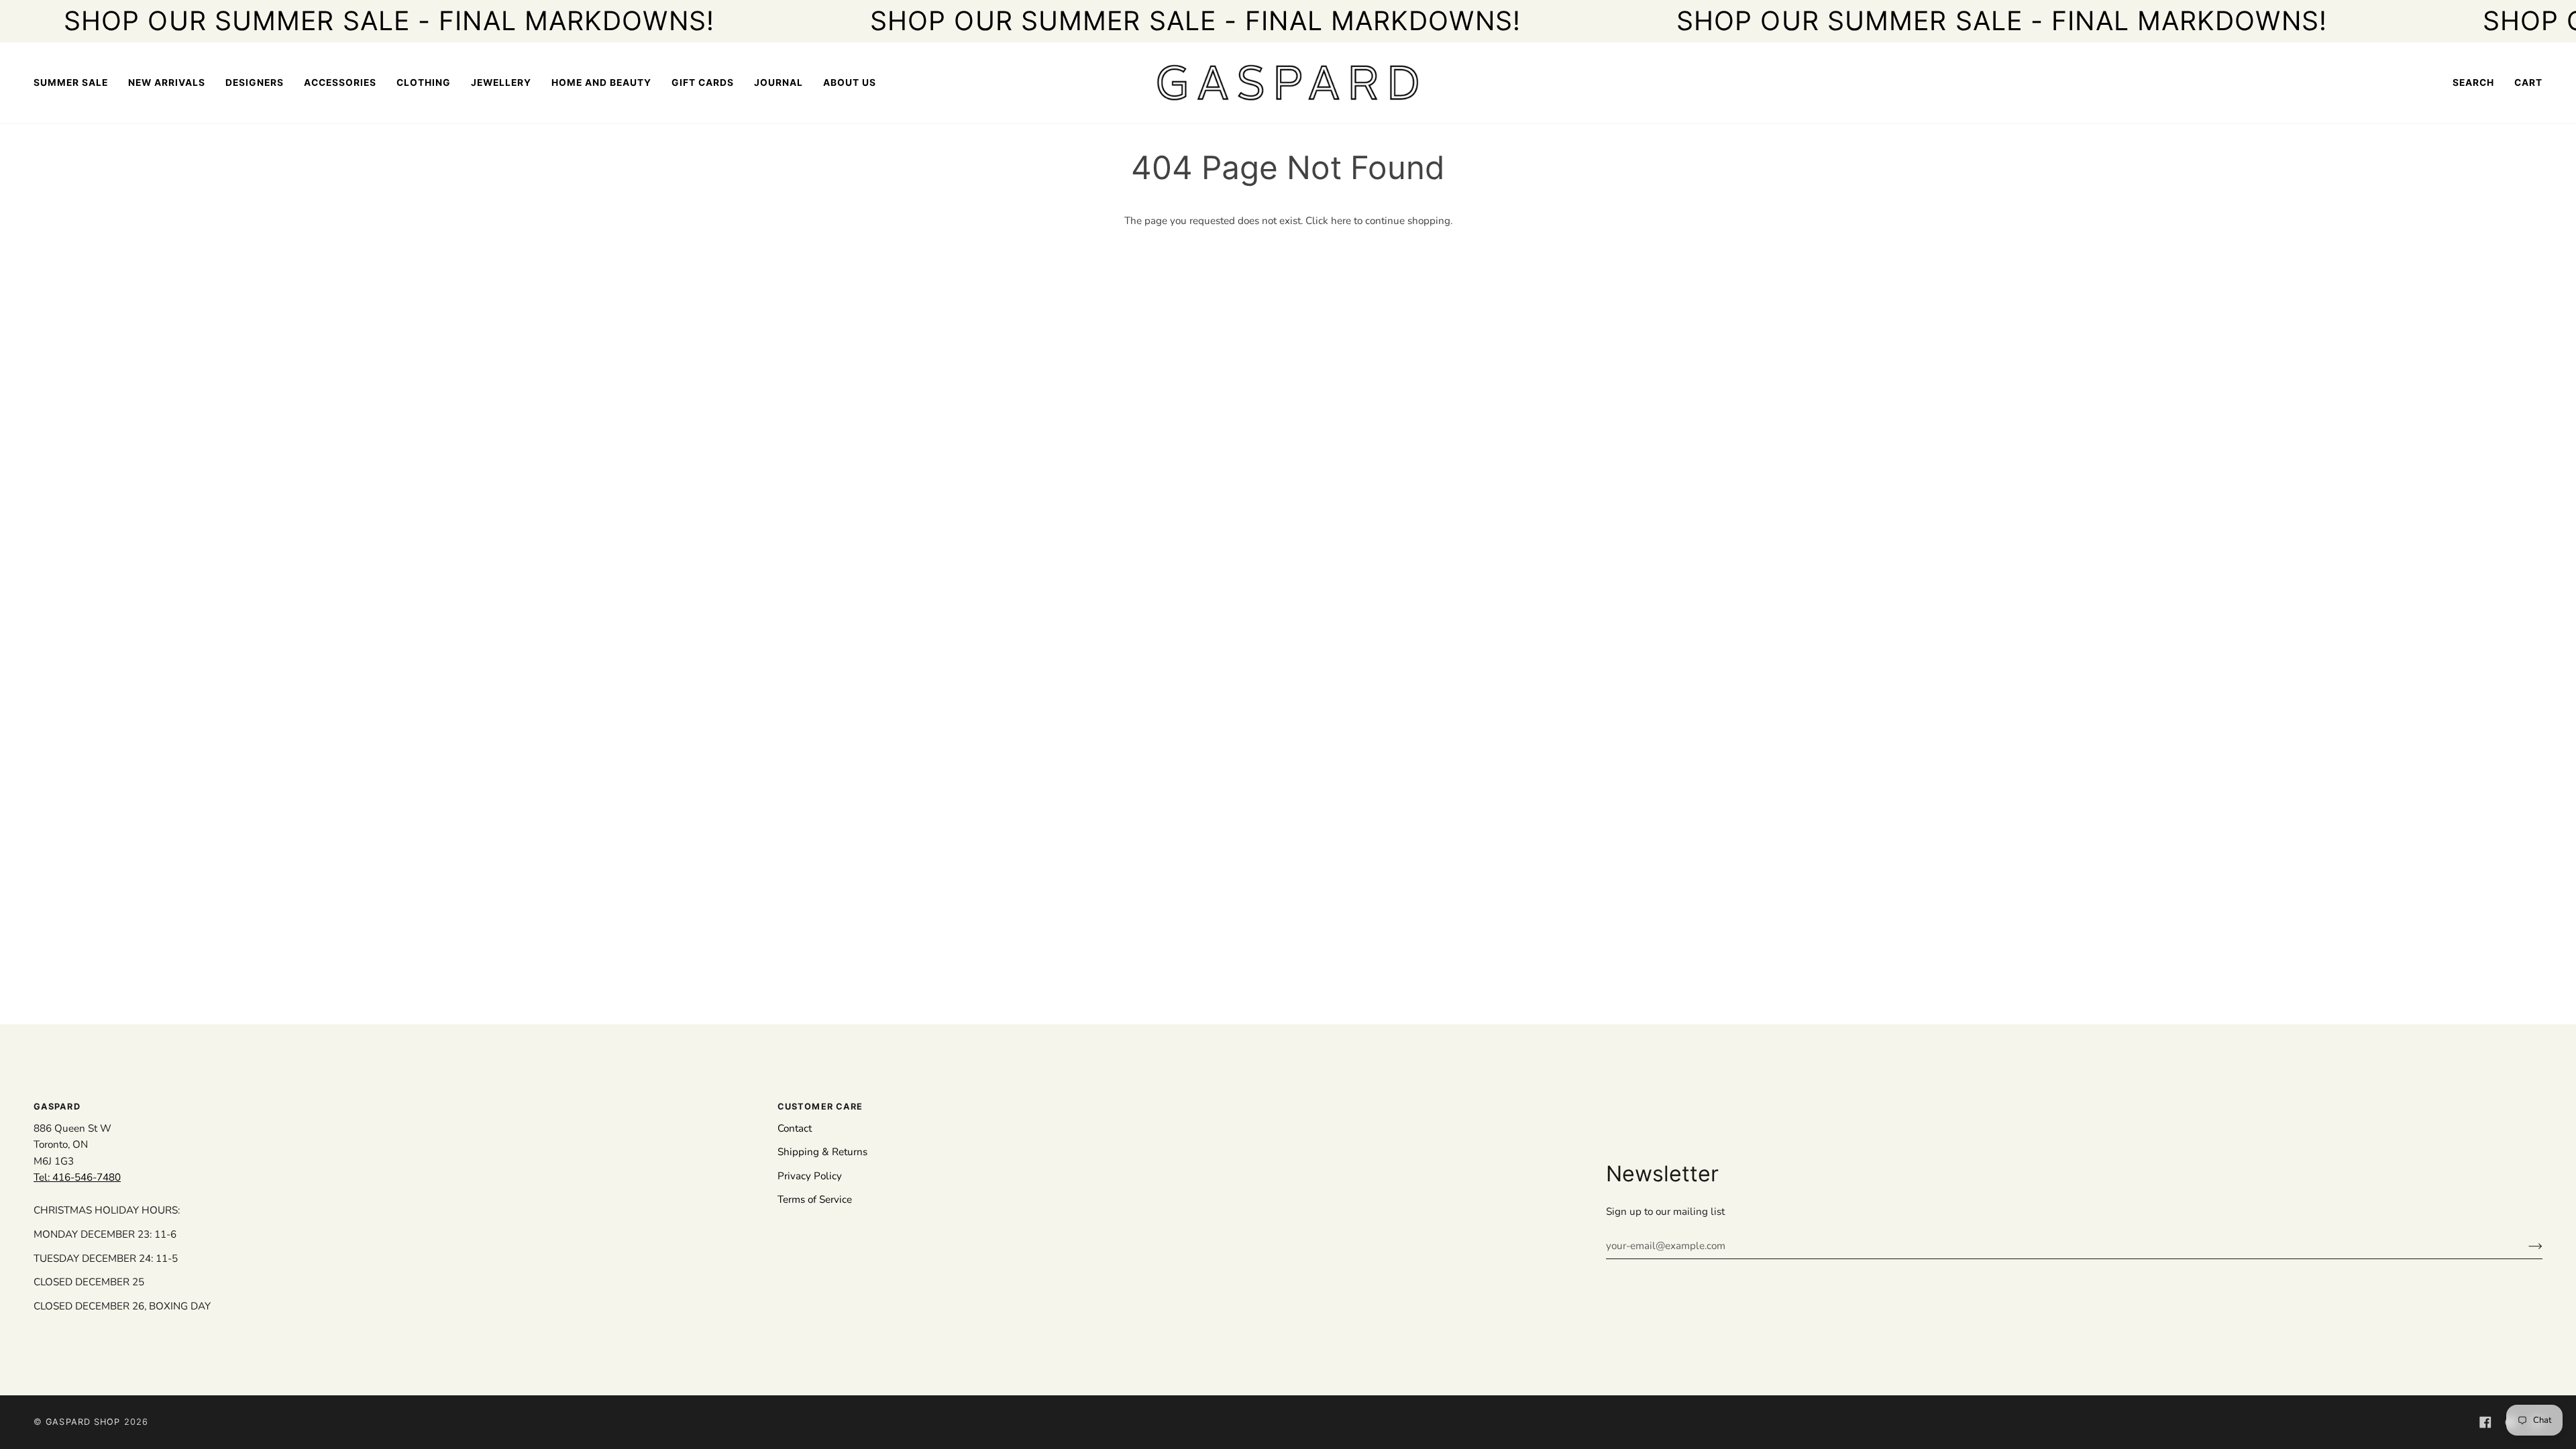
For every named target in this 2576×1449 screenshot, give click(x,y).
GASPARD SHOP (83, 1422)
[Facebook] (2485, 1422)
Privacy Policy (810, 1176)
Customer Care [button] (820, 1107)
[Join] (2525, 1246)
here (1341, 221)
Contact (795, 1128)
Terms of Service (815, 1199)
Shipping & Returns (822, 1152)
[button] (255, 83)
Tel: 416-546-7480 (77, 1177)
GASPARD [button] (57, 1107)
